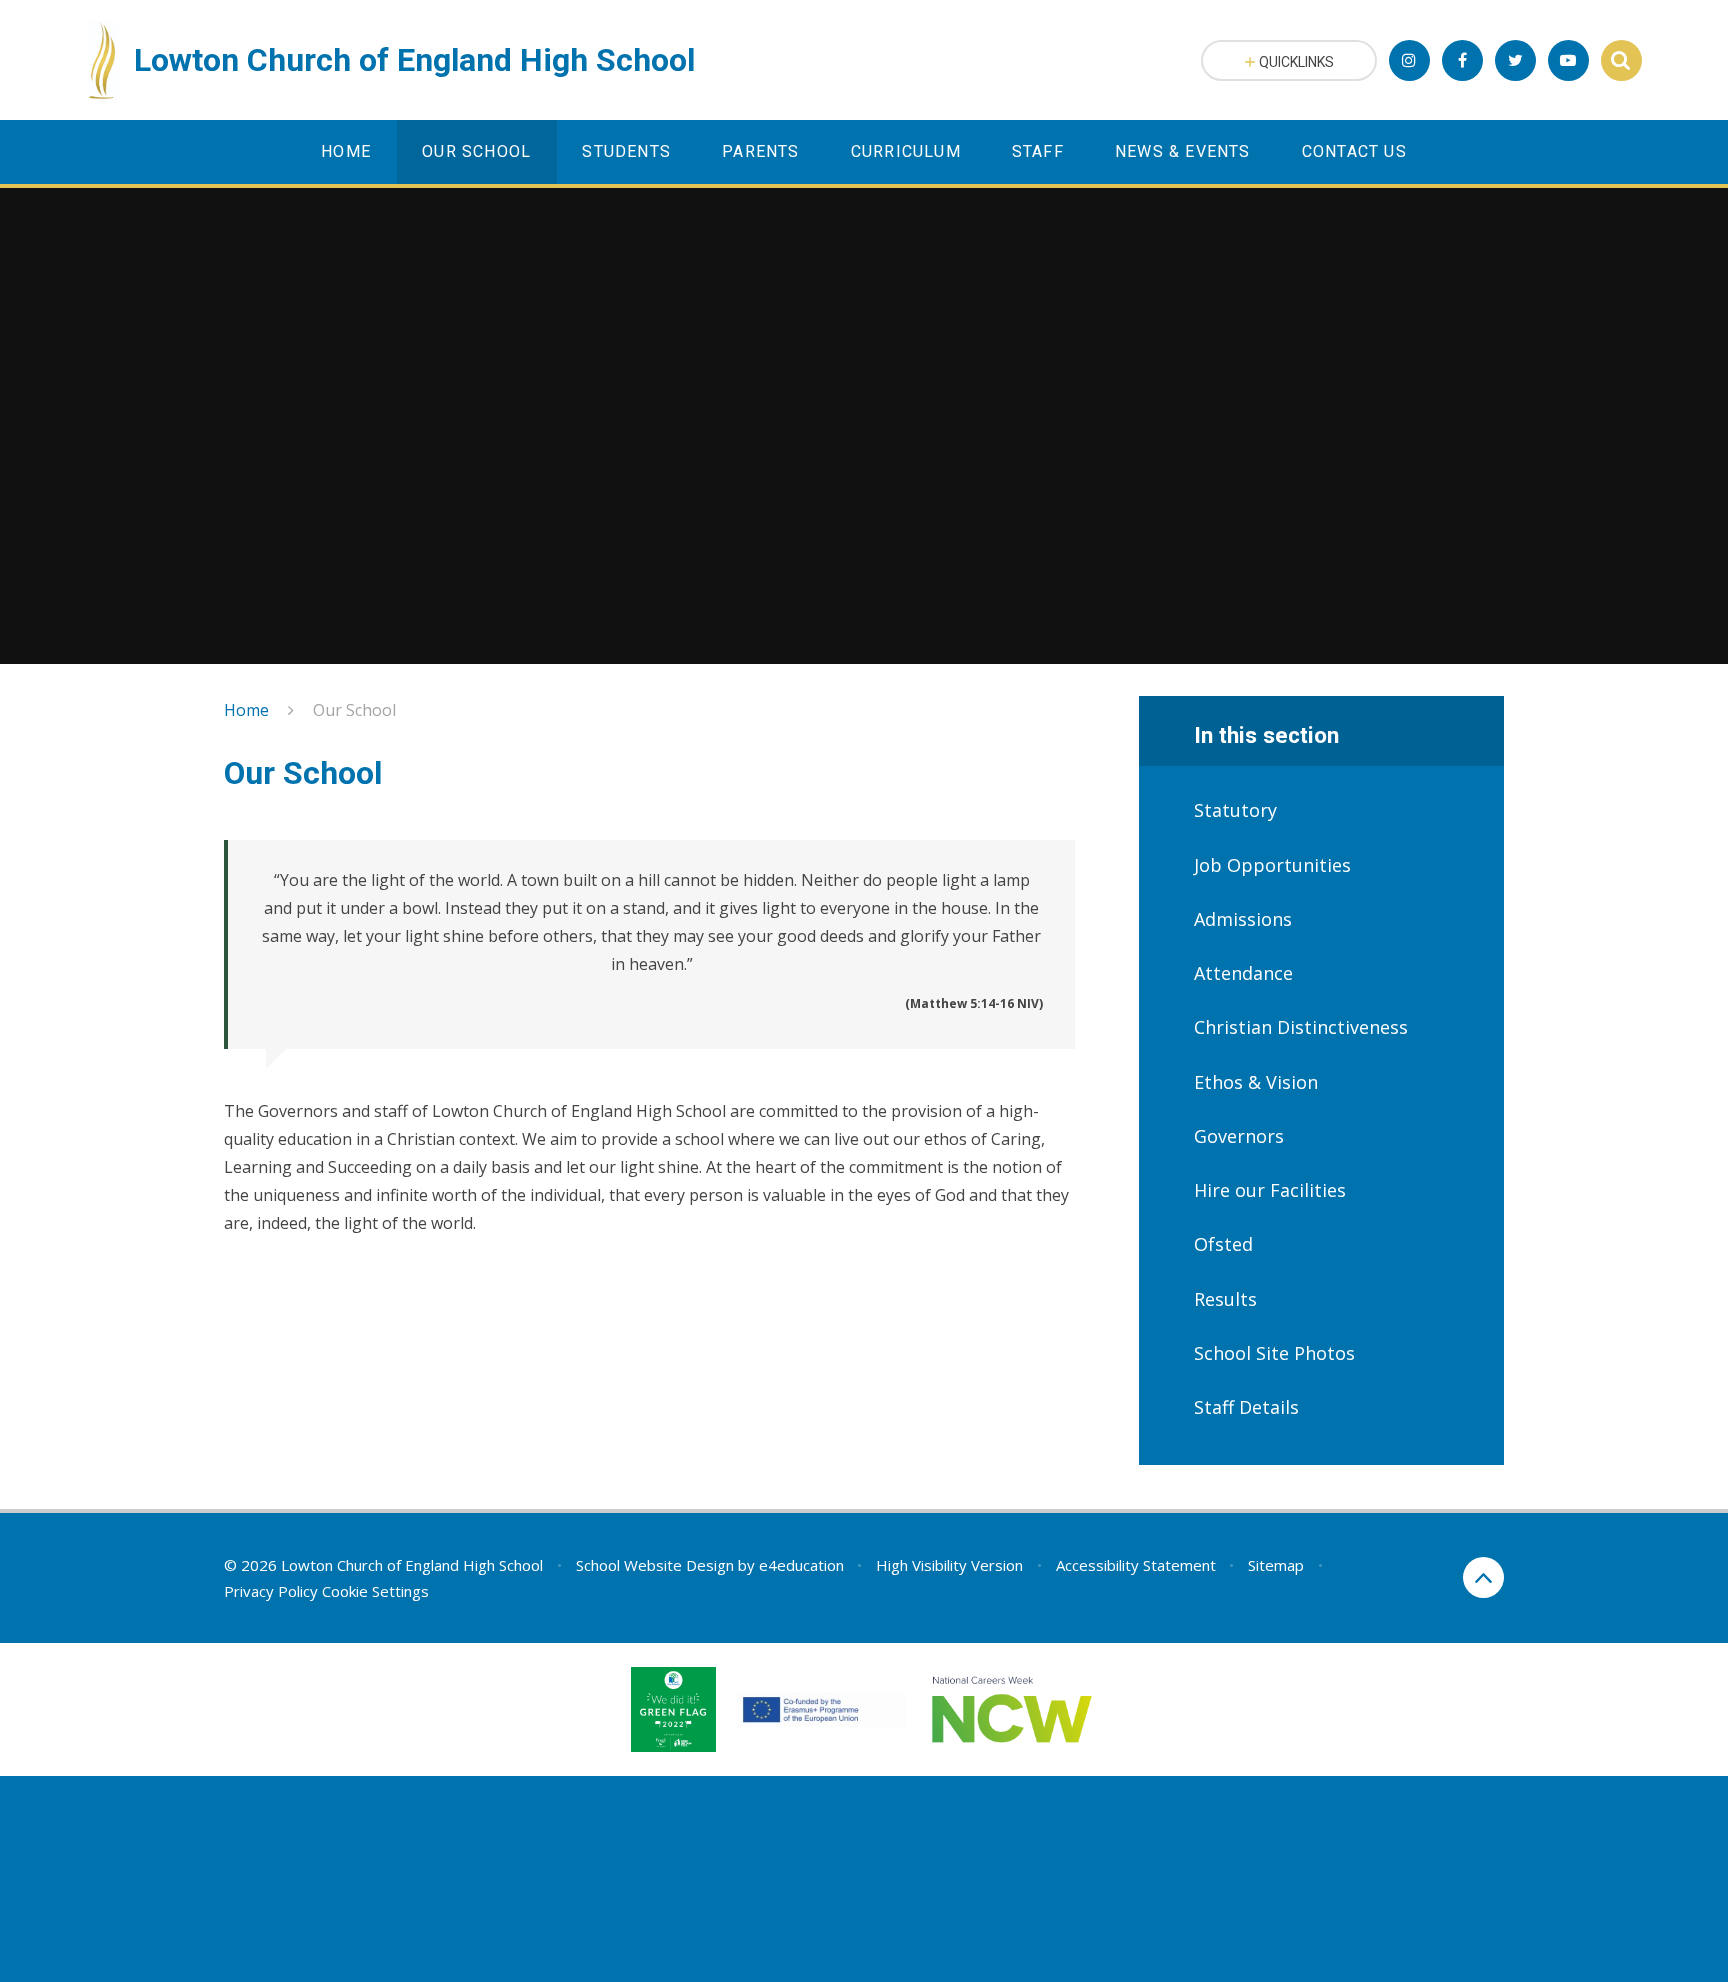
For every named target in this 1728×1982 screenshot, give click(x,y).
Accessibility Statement (1136, 1565)
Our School (354, 710)
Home (246, 710)
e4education (801, 1565)
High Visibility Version (949, 1565)
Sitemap (1276, 1565)
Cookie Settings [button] (375, 1591)
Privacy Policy (271, 1591)
